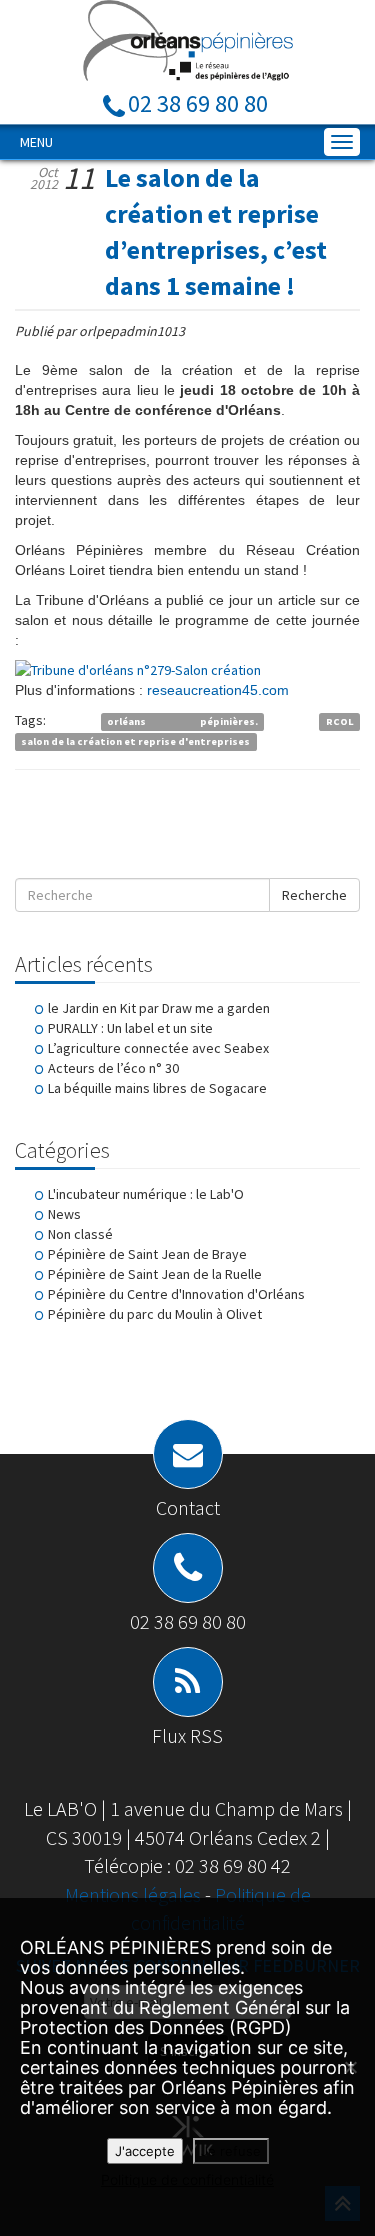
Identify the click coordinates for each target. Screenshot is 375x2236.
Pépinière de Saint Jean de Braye (147, 1254)
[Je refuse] (350, 2067)
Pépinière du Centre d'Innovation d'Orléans (176, 1294)
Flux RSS (187, 1735)
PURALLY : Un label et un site (130, 1028)
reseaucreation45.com (218, 690)
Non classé (80, 1234)
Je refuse (231, 2151)
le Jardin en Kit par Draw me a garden (159, 1008)
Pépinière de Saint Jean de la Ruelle (155, 1274)
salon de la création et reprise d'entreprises (135, 741)
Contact (188, 1507)
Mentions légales (135, 1894)
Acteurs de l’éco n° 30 (113, 1068)
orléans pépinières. (182, 721)
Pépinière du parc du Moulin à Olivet (155, 1314)
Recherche (314, 895)
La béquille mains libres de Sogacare (157, 1088)
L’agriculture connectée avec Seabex (158, 1048)
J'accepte (145, 2151)
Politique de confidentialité (187, 2179)
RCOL (340, 721)
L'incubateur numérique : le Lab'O (146, 1194)
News (64, 1214)
